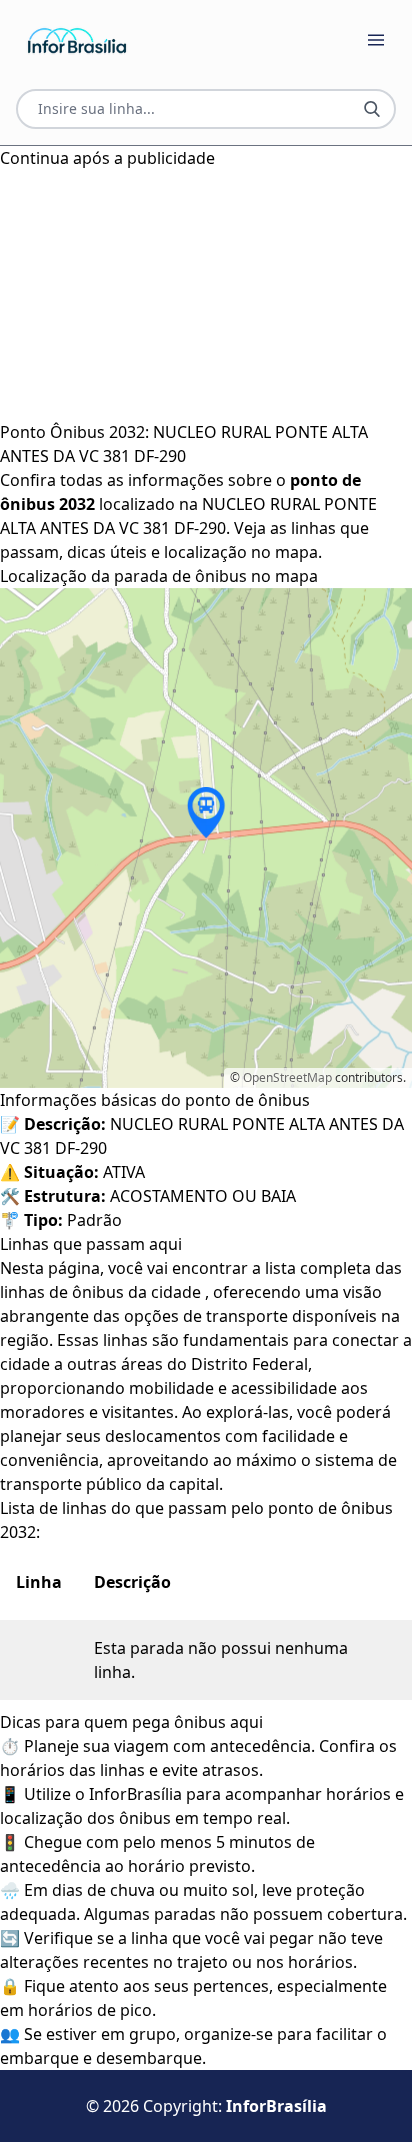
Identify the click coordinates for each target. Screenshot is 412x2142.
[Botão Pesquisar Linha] (372, 109)
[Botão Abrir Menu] (376, 40)
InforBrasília (276, 2106)
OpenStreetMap (287, 1077)
